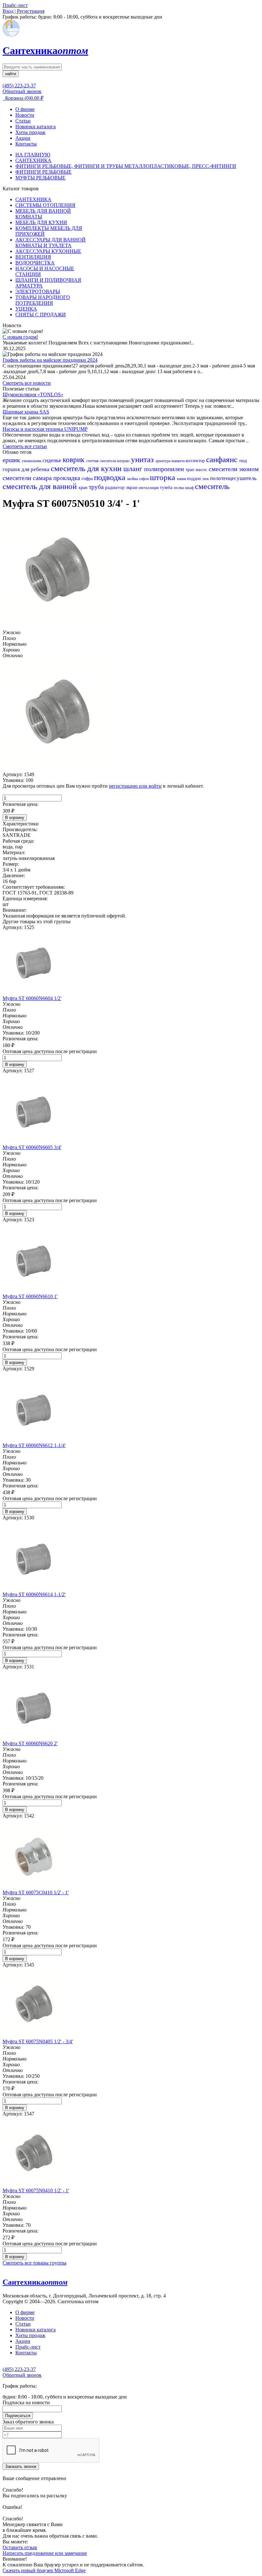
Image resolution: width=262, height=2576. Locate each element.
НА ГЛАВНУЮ (33, 155)
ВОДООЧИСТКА (35, 263)
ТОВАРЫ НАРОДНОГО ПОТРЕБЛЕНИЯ (43, 300)
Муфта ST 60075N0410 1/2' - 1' (36, 2190)
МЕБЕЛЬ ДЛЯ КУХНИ (41, 222)
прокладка (67, 478)
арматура (163, 461)
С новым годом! (20, 337)
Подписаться (18, 2416)
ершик (12, 460)
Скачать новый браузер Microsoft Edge (44, 2570)
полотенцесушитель (233, 478)
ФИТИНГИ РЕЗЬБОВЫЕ (43, 172)
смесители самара (28, 478)
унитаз (143, 459)
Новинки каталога (35, 126)
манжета (178, 461)
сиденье (53, 460)
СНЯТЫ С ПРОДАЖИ (41, 315)
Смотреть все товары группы (35, 2263)
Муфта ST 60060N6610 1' (30, 1296)
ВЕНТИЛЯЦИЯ (33, 257)
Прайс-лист (28, 2347)
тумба (167, 487)
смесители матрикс (115, 461)
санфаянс (223, 459)
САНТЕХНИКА (33, 160)
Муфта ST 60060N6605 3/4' (32, 1147)
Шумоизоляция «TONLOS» (33, 394)
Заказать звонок (21, 2466)
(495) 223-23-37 (19, 86)
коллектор (196, 461)
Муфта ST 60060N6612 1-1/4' (34, 1445)
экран (132, 487)
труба (97, 487)
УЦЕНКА (26, 309)
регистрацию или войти (135, 786)
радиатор (116, 487)
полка (179, 488)
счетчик (93, 461)
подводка (111, 477)
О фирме (25, 109)
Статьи (23, 121)
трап (191, 470)
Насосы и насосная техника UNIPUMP (45, 429)
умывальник (32, 461)
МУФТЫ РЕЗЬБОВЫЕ (40, 178)
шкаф (190, 488)
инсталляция (149, 488)
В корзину (15, 818)
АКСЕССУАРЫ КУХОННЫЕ (48, 251)
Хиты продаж (30, 132)
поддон (195, 479)
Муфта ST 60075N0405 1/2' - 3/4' (38, 2041)
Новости (25, 115)
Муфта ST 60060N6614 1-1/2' (34, 1594)
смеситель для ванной (41, 486)
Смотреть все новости (27, 383)
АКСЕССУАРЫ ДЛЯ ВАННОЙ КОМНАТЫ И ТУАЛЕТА (50, 243)
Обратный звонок (22, 91)
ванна (182, 479)
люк (206, 479)
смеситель (212, 486)
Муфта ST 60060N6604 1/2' (32, 998)
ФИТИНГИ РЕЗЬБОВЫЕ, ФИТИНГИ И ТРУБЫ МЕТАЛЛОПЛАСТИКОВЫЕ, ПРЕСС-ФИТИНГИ (126, 166)
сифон (144, 479)
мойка (133, 479)
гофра (88, 479)
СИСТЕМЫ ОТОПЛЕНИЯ (45, 205)
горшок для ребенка (27, 469)
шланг (134, 469)
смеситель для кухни (87, 468)
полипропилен (165, 469)
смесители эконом (234, 469)
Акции (23, 138)
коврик (74, 460)
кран (84, 488)
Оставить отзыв (20, 2547)
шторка (163, 477)
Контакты (26, 144)
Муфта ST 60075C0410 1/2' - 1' (36, 1892)
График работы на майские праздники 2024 (50, 360)
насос (202, 469)
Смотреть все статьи (25, 446)
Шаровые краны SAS (26, 412)
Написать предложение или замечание (45, 2553)
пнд (243, 461)
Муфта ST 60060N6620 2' (30, 1743)
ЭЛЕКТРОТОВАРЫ (38, 291)
